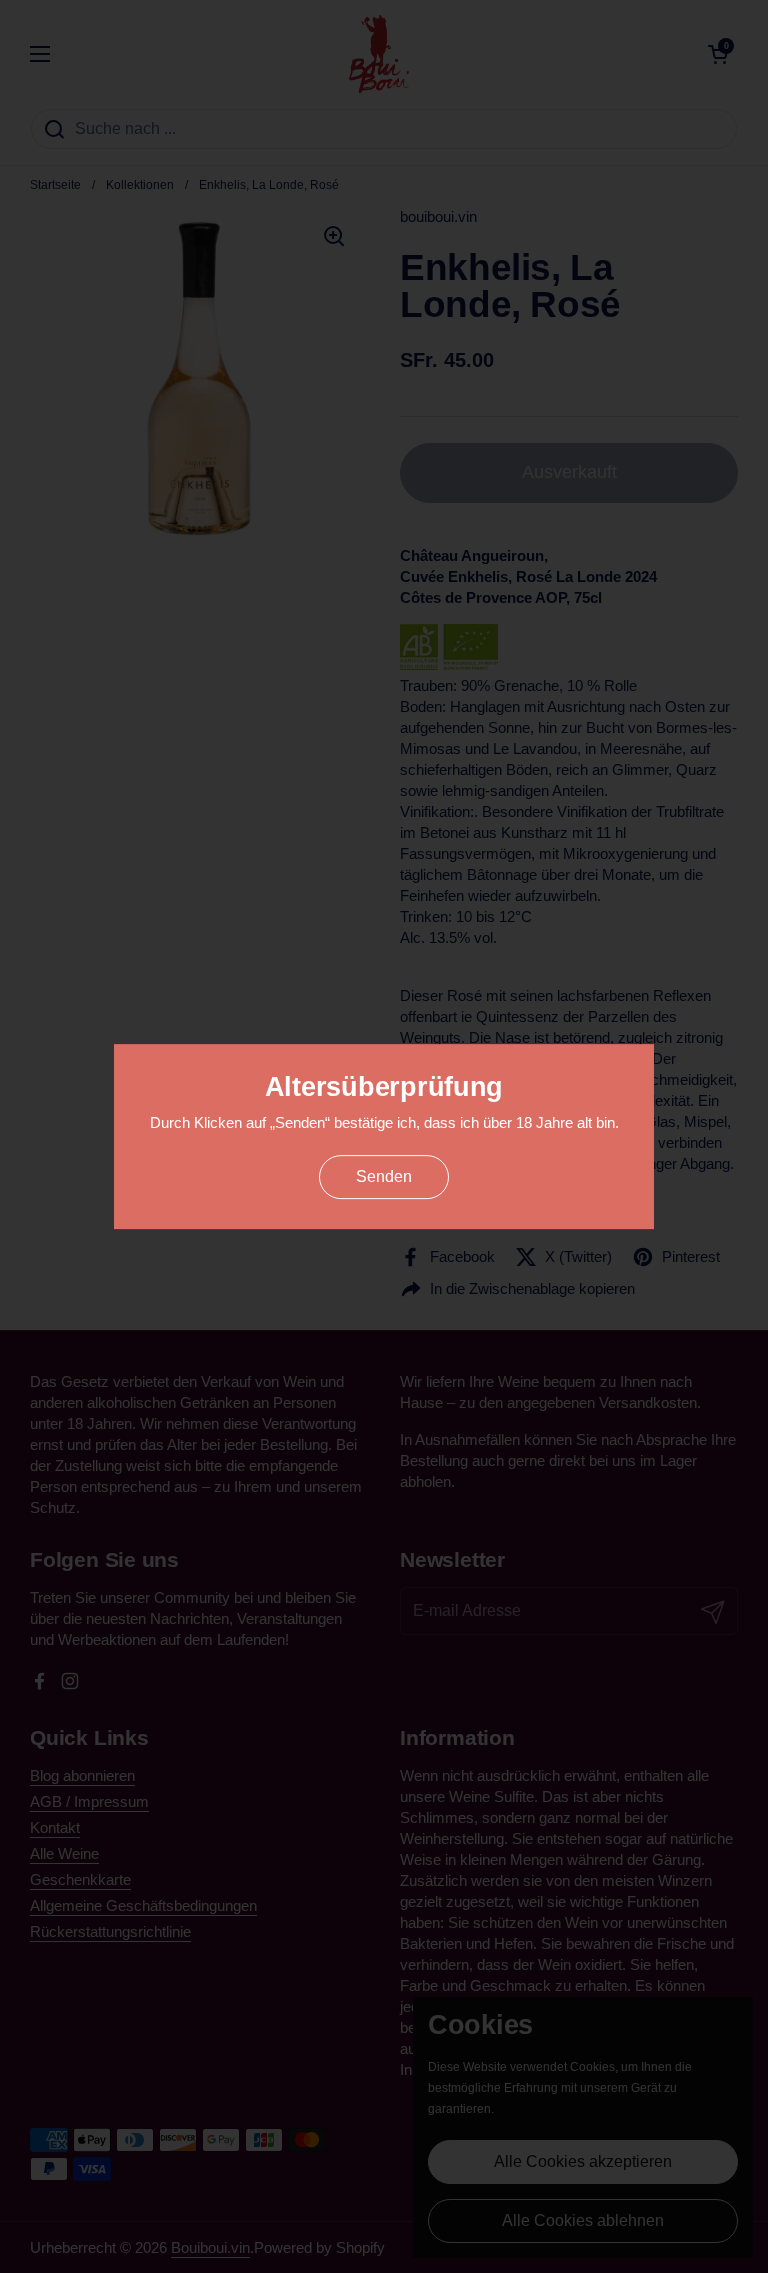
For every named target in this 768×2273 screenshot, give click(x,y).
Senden (384, 1176)
